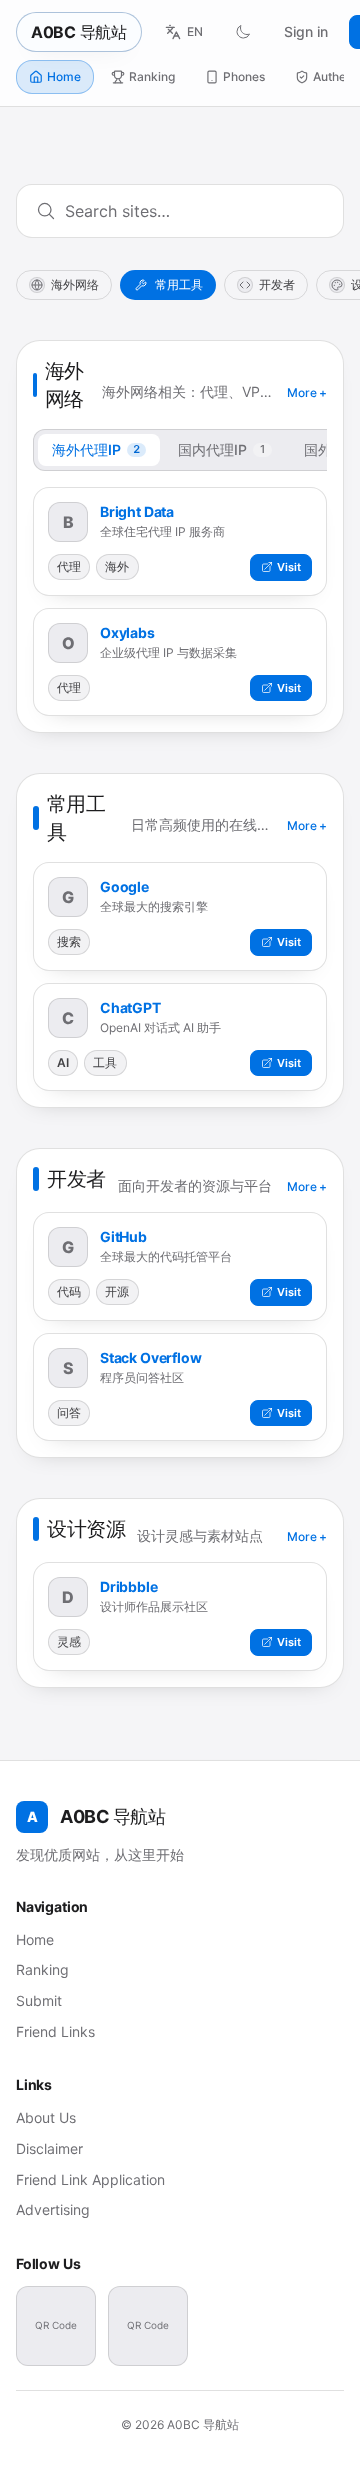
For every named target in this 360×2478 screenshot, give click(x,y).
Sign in (306, 31)
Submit (39, 2000)
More (307, 392)
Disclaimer (49, 2148)
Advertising (53, 2209)
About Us (46, 2117)
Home (64, 76)
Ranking (152, 76)
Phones (244, 76)
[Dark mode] (243, 32)
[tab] (99, 450)
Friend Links (55, 2031)
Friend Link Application (90, 2179)
